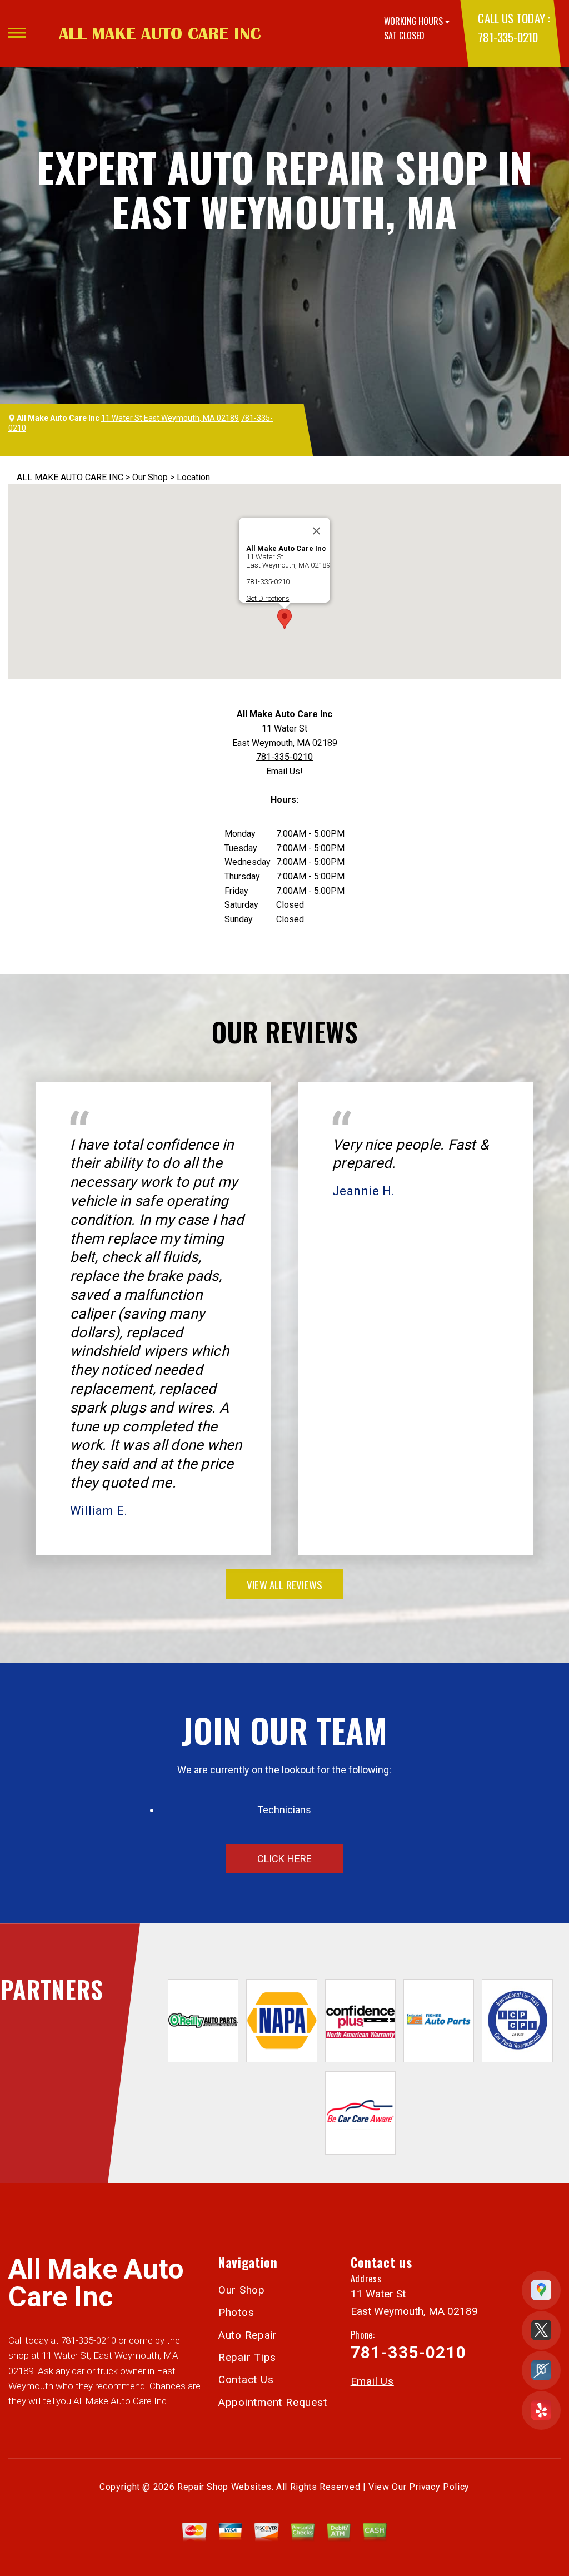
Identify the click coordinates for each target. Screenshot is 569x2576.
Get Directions (268, 598)
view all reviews (284, 1584)
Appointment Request (273, 2402)
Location (193, 477)
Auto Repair (248, 2335)
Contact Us (246, 2379)
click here (284, 1859)
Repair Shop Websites (224, 2487)
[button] (284, 619)
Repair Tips (247, 2357)
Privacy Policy (439, 2487)
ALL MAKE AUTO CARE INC (70, 477)
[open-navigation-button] (17, 33)
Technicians (284, 1810)
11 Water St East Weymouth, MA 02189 (170, 418)
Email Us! (284, 771)
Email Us (372, 2381)
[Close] (317, 531)
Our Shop (150, 477)
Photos (236, 2312)
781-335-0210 (508, 37)
